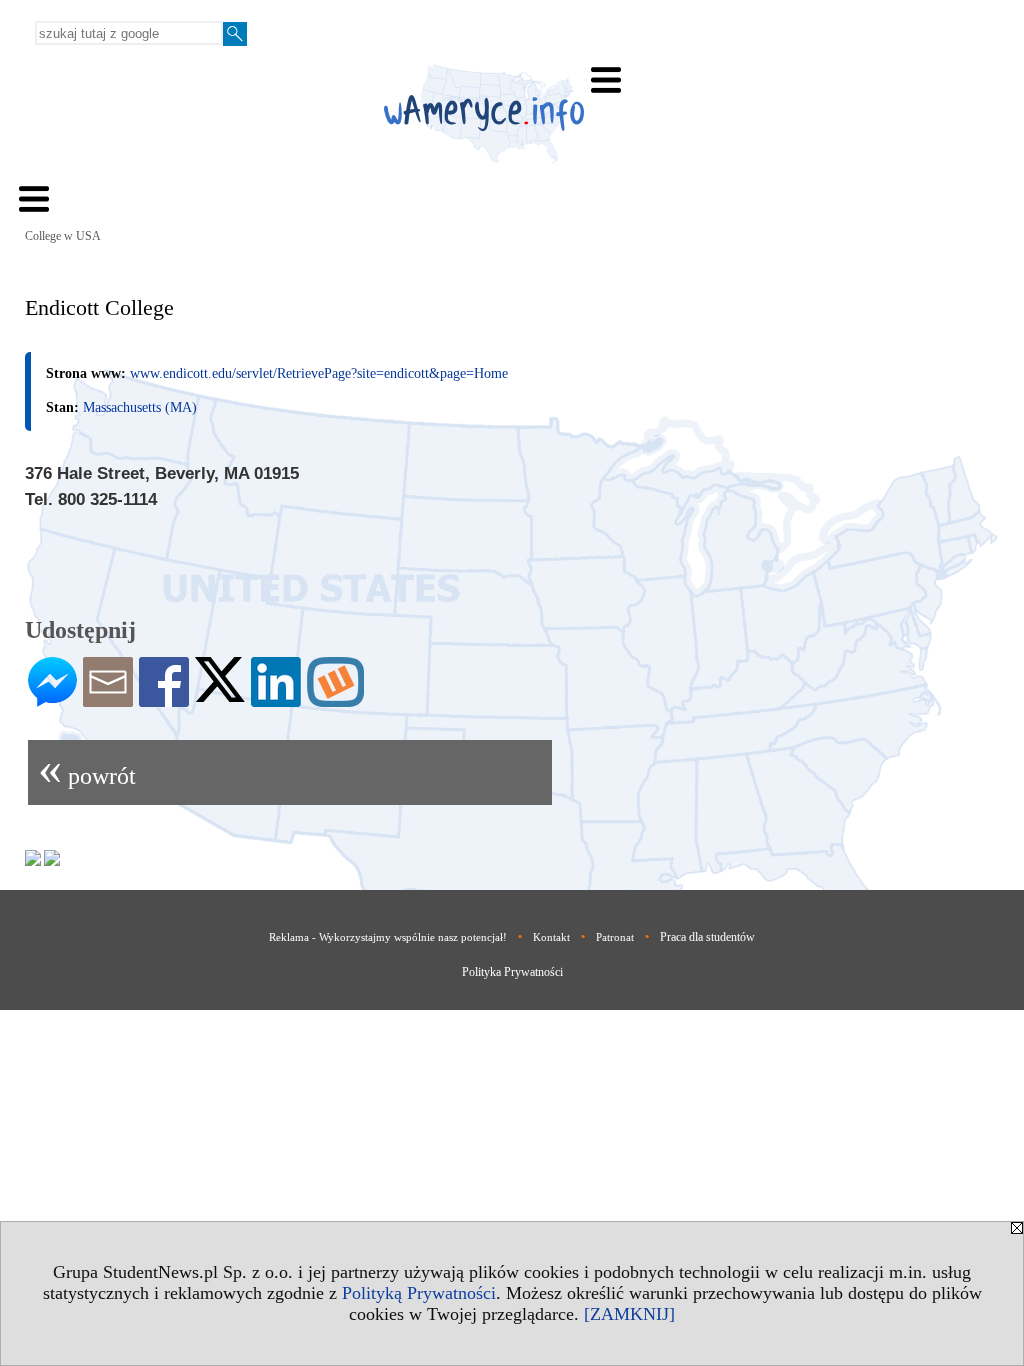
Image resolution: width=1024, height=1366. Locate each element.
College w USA (63, 236)
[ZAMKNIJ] (629, 1314)
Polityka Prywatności (512, 972)
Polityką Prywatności (419, 1293)
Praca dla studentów (707, 937)
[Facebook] (164, 699)
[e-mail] (108, 699)
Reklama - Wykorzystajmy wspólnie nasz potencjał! (388, 937)
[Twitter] (220, 694)
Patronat (615, 937)
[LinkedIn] (276, 699)
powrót (87, 767)
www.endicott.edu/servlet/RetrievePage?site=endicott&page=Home (319, 373)
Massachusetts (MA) (140, 407)
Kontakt (551, 937)
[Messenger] (52, 699)
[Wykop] (335, 699)
